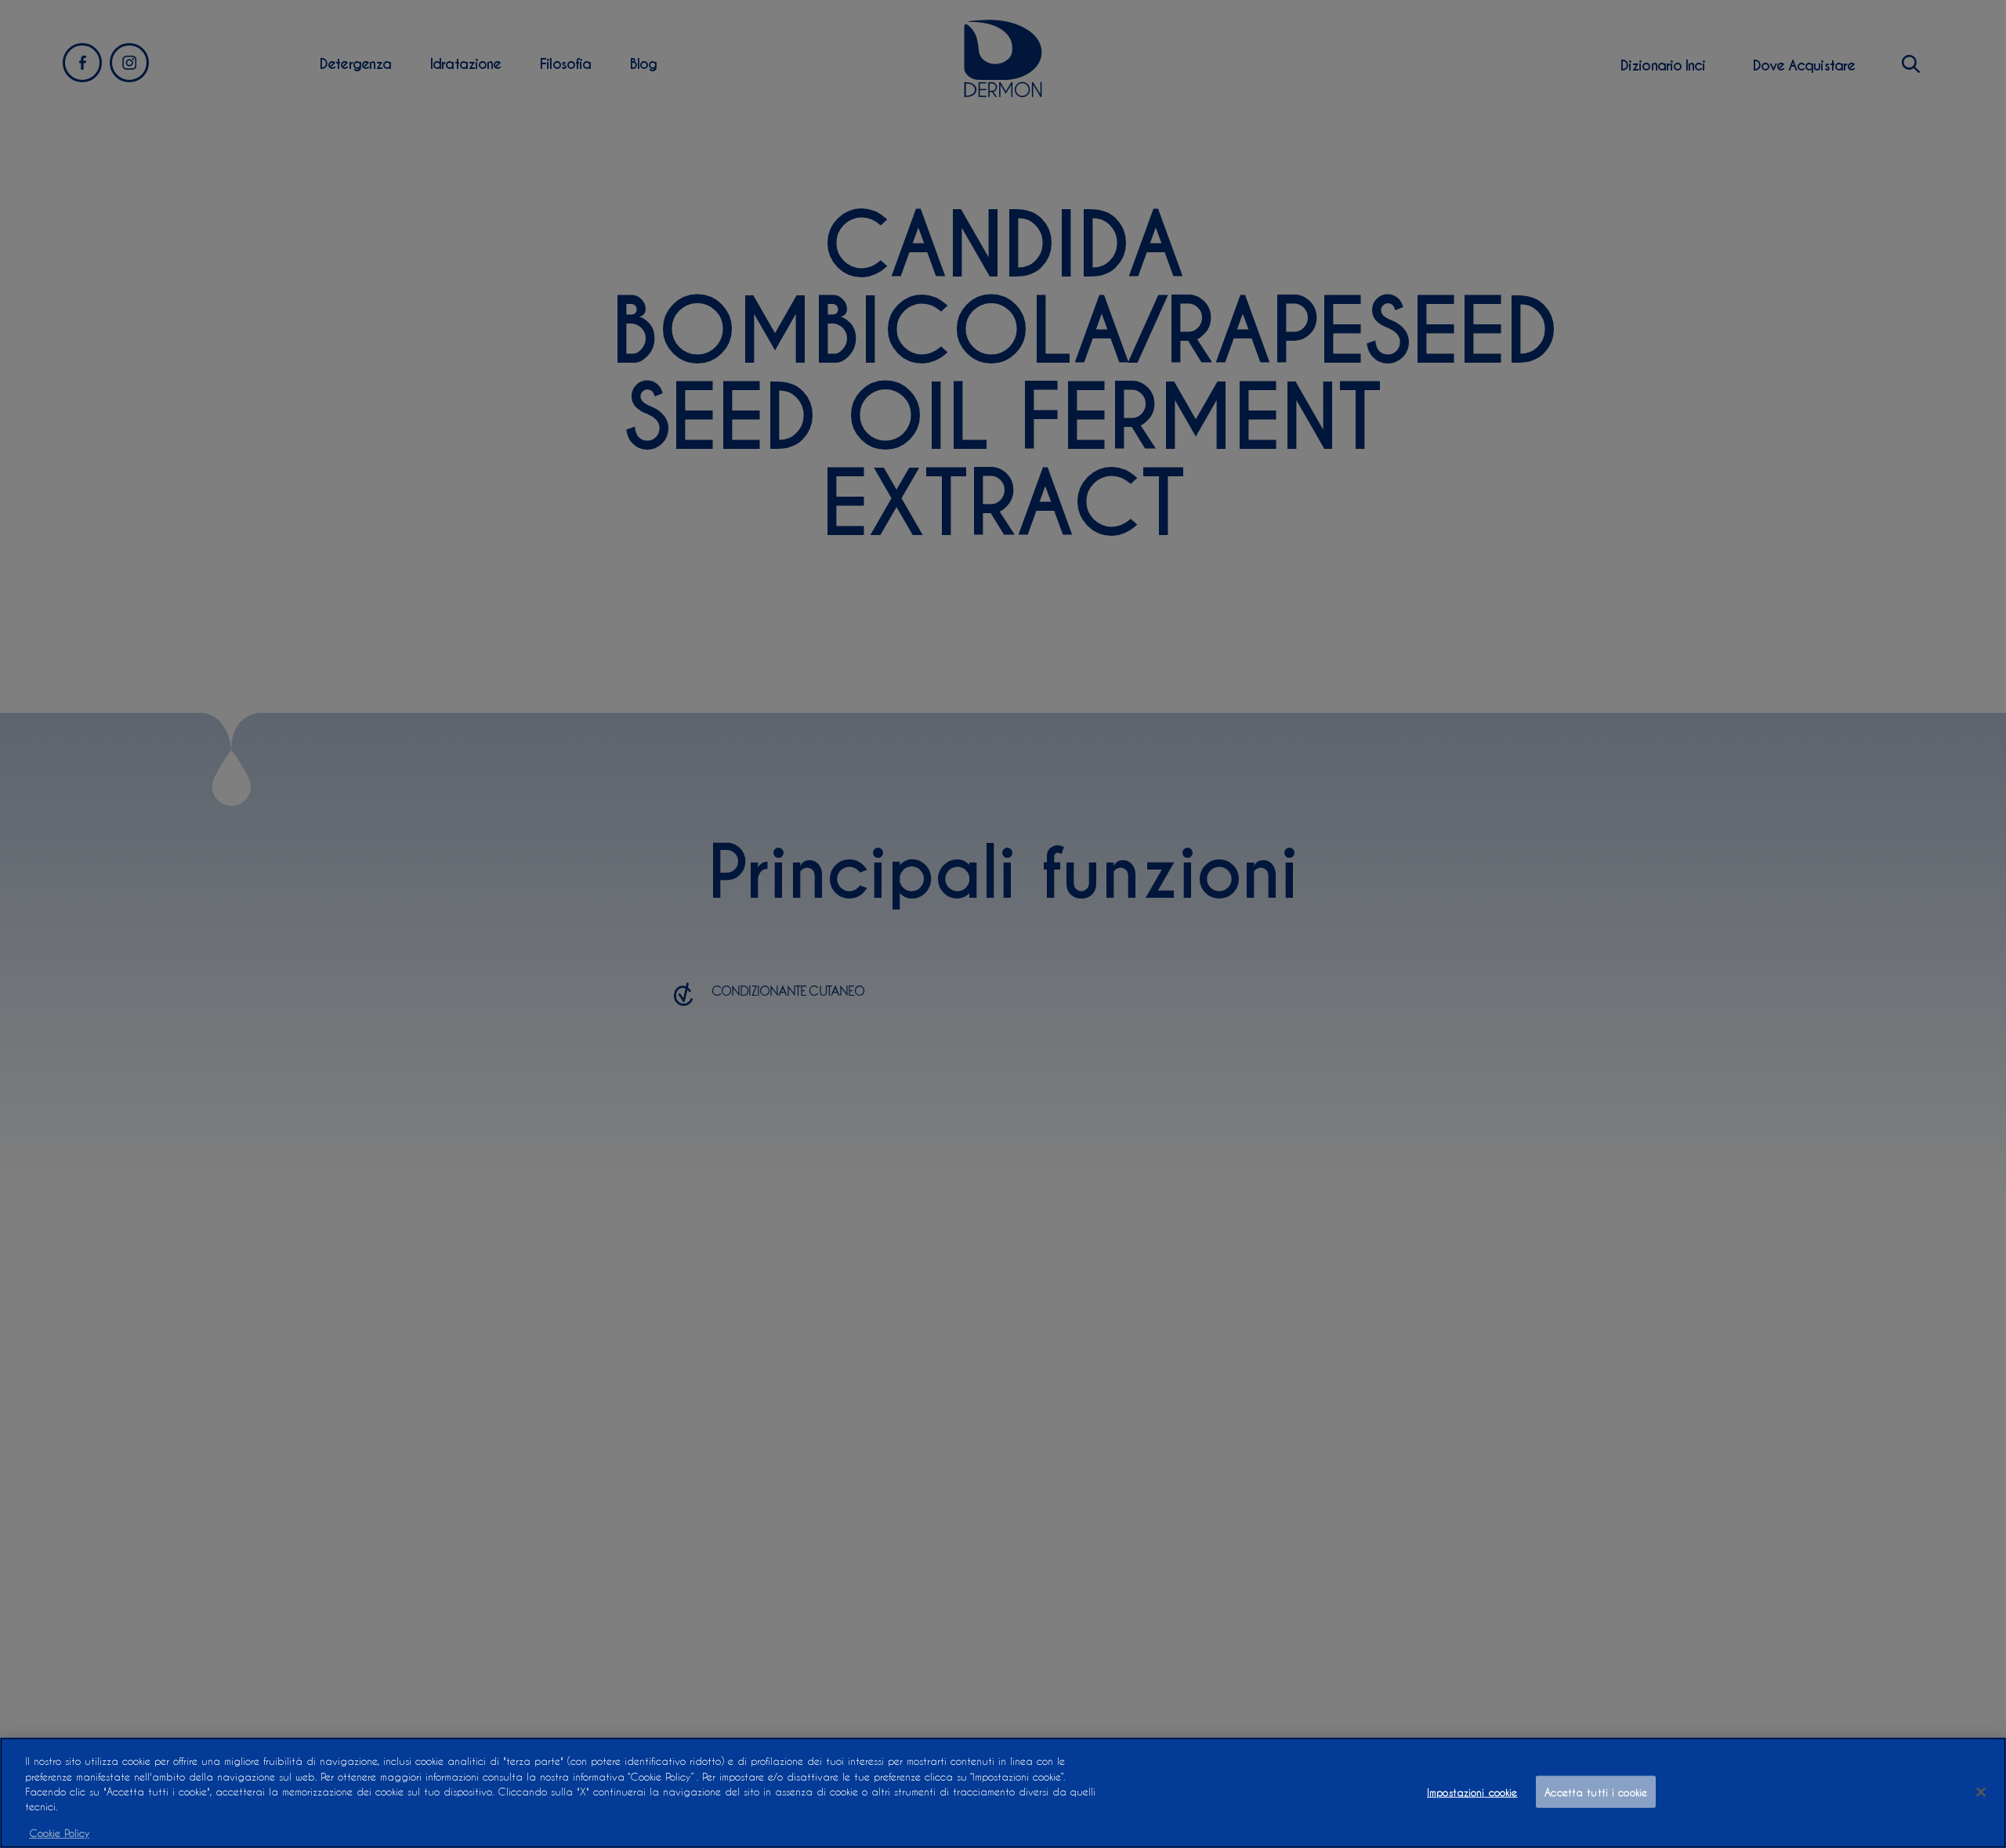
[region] (1003, 1793)
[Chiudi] (1981, 1792)
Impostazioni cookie (1472, 1791)
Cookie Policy (59, 1832)
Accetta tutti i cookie (1596, 1791)
